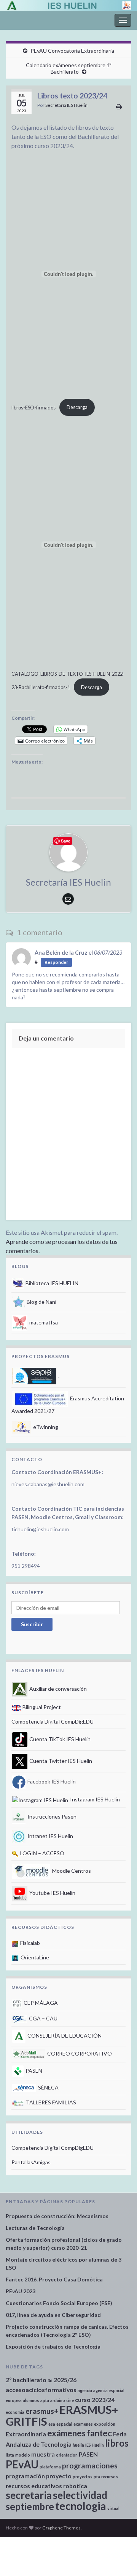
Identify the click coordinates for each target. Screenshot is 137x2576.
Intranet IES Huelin (50, 1836)
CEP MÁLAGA (40, 2003)
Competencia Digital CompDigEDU (53, 1721)
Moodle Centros (71, 1871)
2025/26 (65, 2380)
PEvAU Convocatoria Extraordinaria (72, 51)
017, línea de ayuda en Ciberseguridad (53, 2315)
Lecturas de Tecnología (35, 2228)
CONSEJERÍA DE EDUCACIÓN (64, 2036)
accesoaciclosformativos (41, 2390)
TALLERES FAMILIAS (50, 2102)
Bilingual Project (41, 1707)
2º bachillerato (26, 2380)
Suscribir (32, 1624)
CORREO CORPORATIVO (79, 2053)
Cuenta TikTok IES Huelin (59, 1739)
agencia (85, 2390)
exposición (105, 2424)
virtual (113, 2508)
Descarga (77, 407)
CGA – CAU (43, 2018)
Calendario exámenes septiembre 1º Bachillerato (68, 68)
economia (15, 2412)
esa (52, 2424)
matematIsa (43, 1322)
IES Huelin (95, 2445)
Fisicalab (29, 1943)
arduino (58, 2400)
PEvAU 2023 (21, 2291)
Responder (56, 962)
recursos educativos (34, 2486)
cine (70, 2400)
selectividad (80, 2495)
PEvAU (22, 2464)
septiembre (30, 2506)
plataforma (50, 2467)
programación (25, 2476)
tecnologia (81, 2506)
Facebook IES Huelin (51, 1781)
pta (97, 2477)
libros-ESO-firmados (33, 407)
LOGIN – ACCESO (42, 1853)
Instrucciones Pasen (51, 1816)
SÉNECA (48, 2087)
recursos (110, 2477)
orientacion (67, 2455)
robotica (75, 2486)
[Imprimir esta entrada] (119, 106)
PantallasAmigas (31, 2162)
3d (50, 2380)
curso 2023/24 (95, 2400)
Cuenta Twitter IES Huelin (60, 1761)
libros (117, 2443)
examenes (83, 2424)
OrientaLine (34, 1957)
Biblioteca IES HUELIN (51, 1283)
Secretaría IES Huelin (66, 105)
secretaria (29, 2495)
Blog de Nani (41, 1302)
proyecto (59, 2476)
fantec (99, 2433)
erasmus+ (42, 2411)
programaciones (90, 2466)
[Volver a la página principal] (68, 5)
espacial (64, 2424)
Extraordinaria (26, 2434)
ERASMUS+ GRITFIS (62, 2415)
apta (45, 2400)
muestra (43, 2454)
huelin (78, 2445)
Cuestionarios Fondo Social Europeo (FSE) (59, 2303)
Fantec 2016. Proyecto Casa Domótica (54, 2279)
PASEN (33, 2071)
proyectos (83, 2477)
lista (10, 2455)
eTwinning (45, 1427)
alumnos (31, 2400)
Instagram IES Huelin (94, 1799)
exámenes (66, 2433)
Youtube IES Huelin (52, 1893)
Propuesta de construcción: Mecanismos (57, 2216)
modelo (23, 2455)
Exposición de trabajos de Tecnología (53, 2346)
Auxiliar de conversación (57, 1689)
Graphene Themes (61, 2528)
